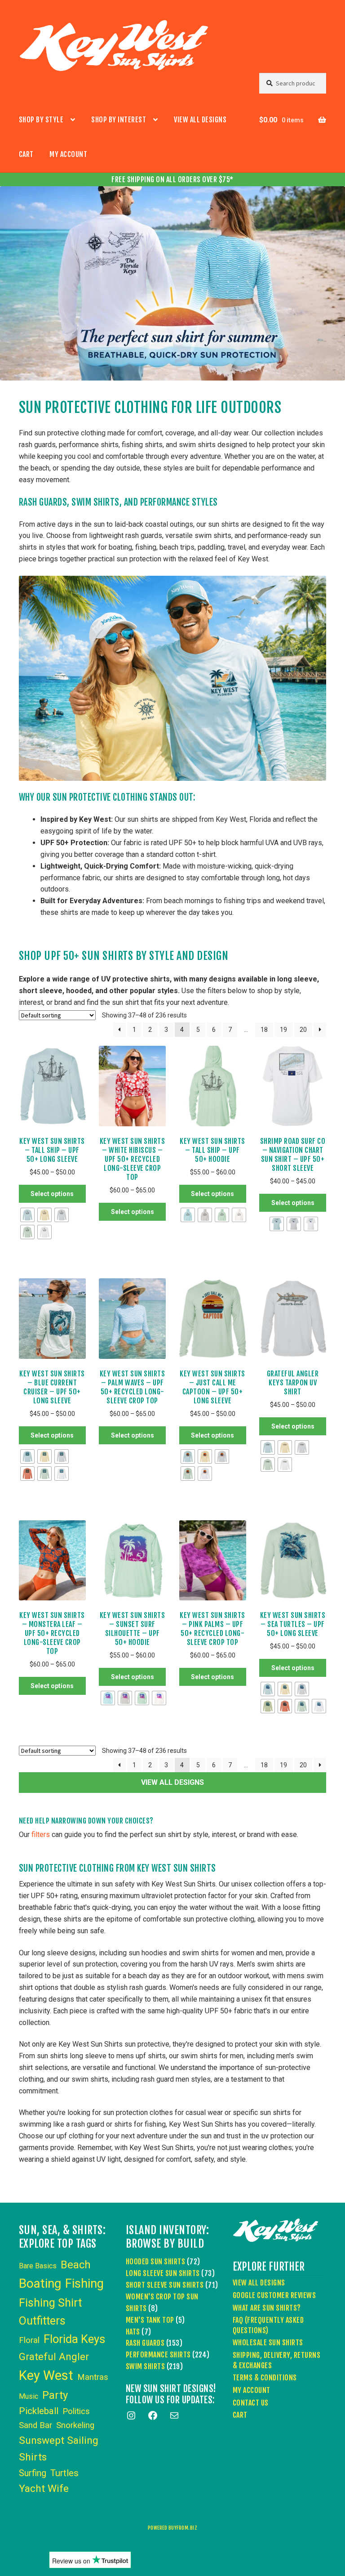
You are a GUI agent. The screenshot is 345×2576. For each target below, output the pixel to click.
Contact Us (251, 2403)
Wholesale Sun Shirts (268, 2343)
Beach (76, 2265)
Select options (52, 1194)
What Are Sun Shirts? (267, 2308)
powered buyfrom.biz (173, 2528)
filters (41, 1835)
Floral (29, 2340)
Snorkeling (75, 2425)
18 (264, 1030)
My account (68, 154)
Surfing (33, 2473)
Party (55, 2395)
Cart (26, 154)
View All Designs (200, 120)
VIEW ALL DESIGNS (172, 1782)
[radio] (27, 1215)
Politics (76, 2411)
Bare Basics (38, 2266)
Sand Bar (35, 2425)
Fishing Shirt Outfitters (50, 2312)
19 (283, 1030)
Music (29, 2396)
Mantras (93, 2377)
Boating (40, 2283)
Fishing (84, 2284)
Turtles (64, 2473)
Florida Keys (74, 2339)
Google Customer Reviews (274, 2295)
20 (303, 1030)
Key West (46, 2375)
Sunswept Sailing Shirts (59, 2449)
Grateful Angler (54, 2357)
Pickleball (39, 2411)
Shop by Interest (119, 120)
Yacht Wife (44, 2489)
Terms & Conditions (265, 2378)
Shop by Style (41, 120)
